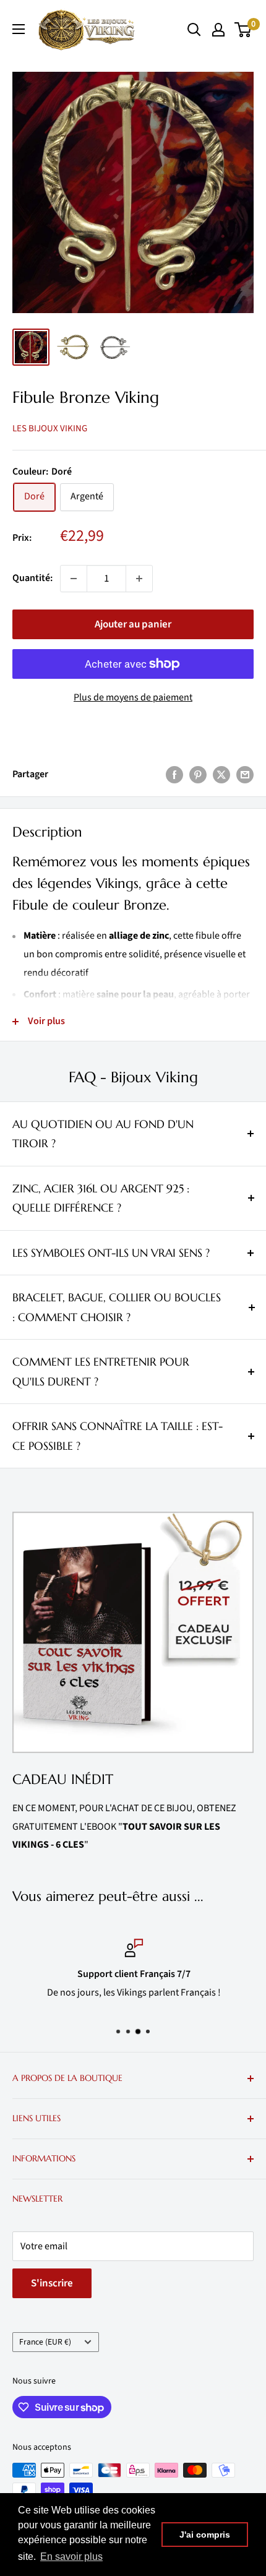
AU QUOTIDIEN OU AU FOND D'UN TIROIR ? (103, 1134)
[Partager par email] (245, 775)
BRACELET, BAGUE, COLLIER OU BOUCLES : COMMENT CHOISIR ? (117, 1307)
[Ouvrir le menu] (19, 29)
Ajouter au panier (133, 624)
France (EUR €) (45, 2342)
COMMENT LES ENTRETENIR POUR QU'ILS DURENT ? (101, 1372)
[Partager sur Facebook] (174, 775)
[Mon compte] (218, 30)
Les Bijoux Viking (50, 429)
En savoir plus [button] (71, 2557)
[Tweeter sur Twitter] (221, 775)
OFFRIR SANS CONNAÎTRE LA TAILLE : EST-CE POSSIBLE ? (118, 1436)
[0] (243, 30)
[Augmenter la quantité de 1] (139, 579)
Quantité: (32, 578)
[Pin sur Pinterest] (198, 775)
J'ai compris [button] (205, 2535)
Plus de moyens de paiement (133, 697)
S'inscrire (52, 2283)
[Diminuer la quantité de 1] (74, 579)
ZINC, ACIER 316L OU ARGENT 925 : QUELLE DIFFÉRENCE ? (101, 1198)
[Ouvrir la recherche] (194, 30)
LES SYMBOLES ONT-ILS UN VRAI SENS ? (111, 1253)
